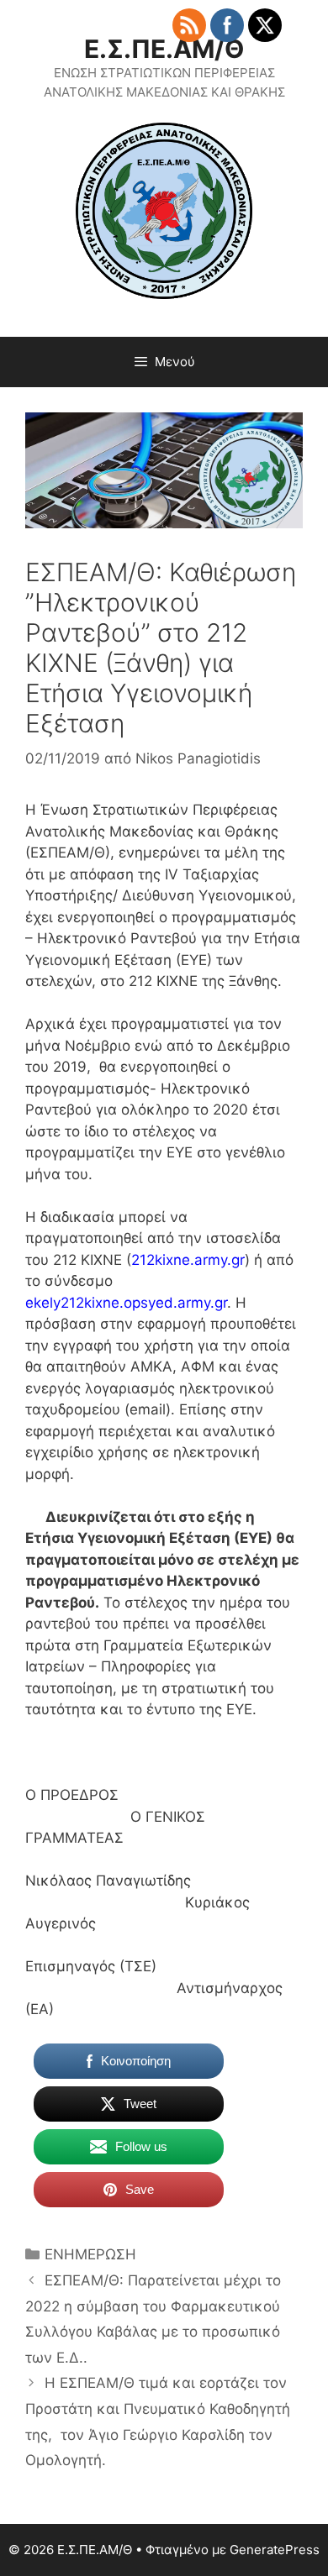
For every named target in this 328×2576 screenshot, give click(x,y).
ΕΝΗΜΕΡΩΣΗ (90, 2254)
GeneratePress (275, 2550)
